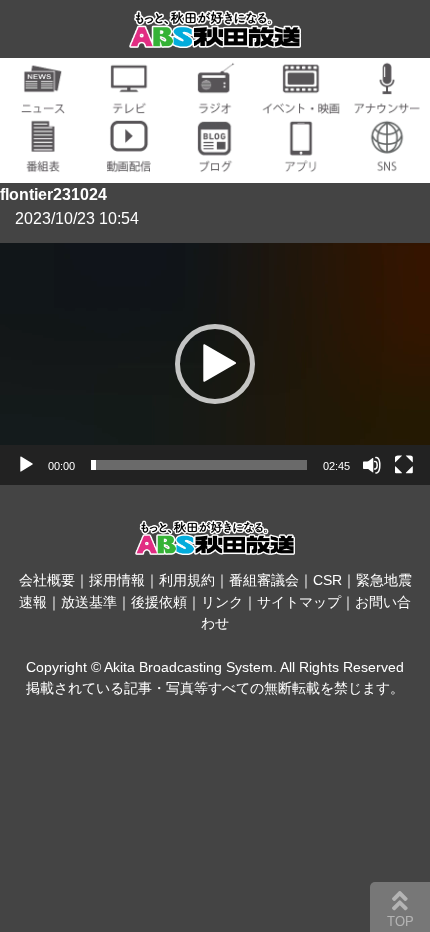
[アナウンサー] (387, 102)
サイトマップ (299, 602)
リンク (222, 602)
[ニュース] (43, 102)
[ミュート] (372, 465)
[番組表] (43, 160)
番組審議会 (264, 580)
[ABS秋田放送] (215, 35)
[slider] (199, 465)
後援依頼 (159, 602)
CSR (327, 580)
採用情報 (117, 580)
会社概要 (47, 580)
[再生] (26, 465)
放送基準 (89, 602)
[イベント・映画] (301, 102)
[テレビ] (129, 102)
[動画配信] (129, 160)
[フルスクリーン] (404, 465)
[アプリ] (301, 160)
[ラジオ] (215, 102)
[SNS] (387, 160)
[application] (215, 364)
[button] (215, 364)
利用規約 (187, 580)
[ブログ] (215, 160)
